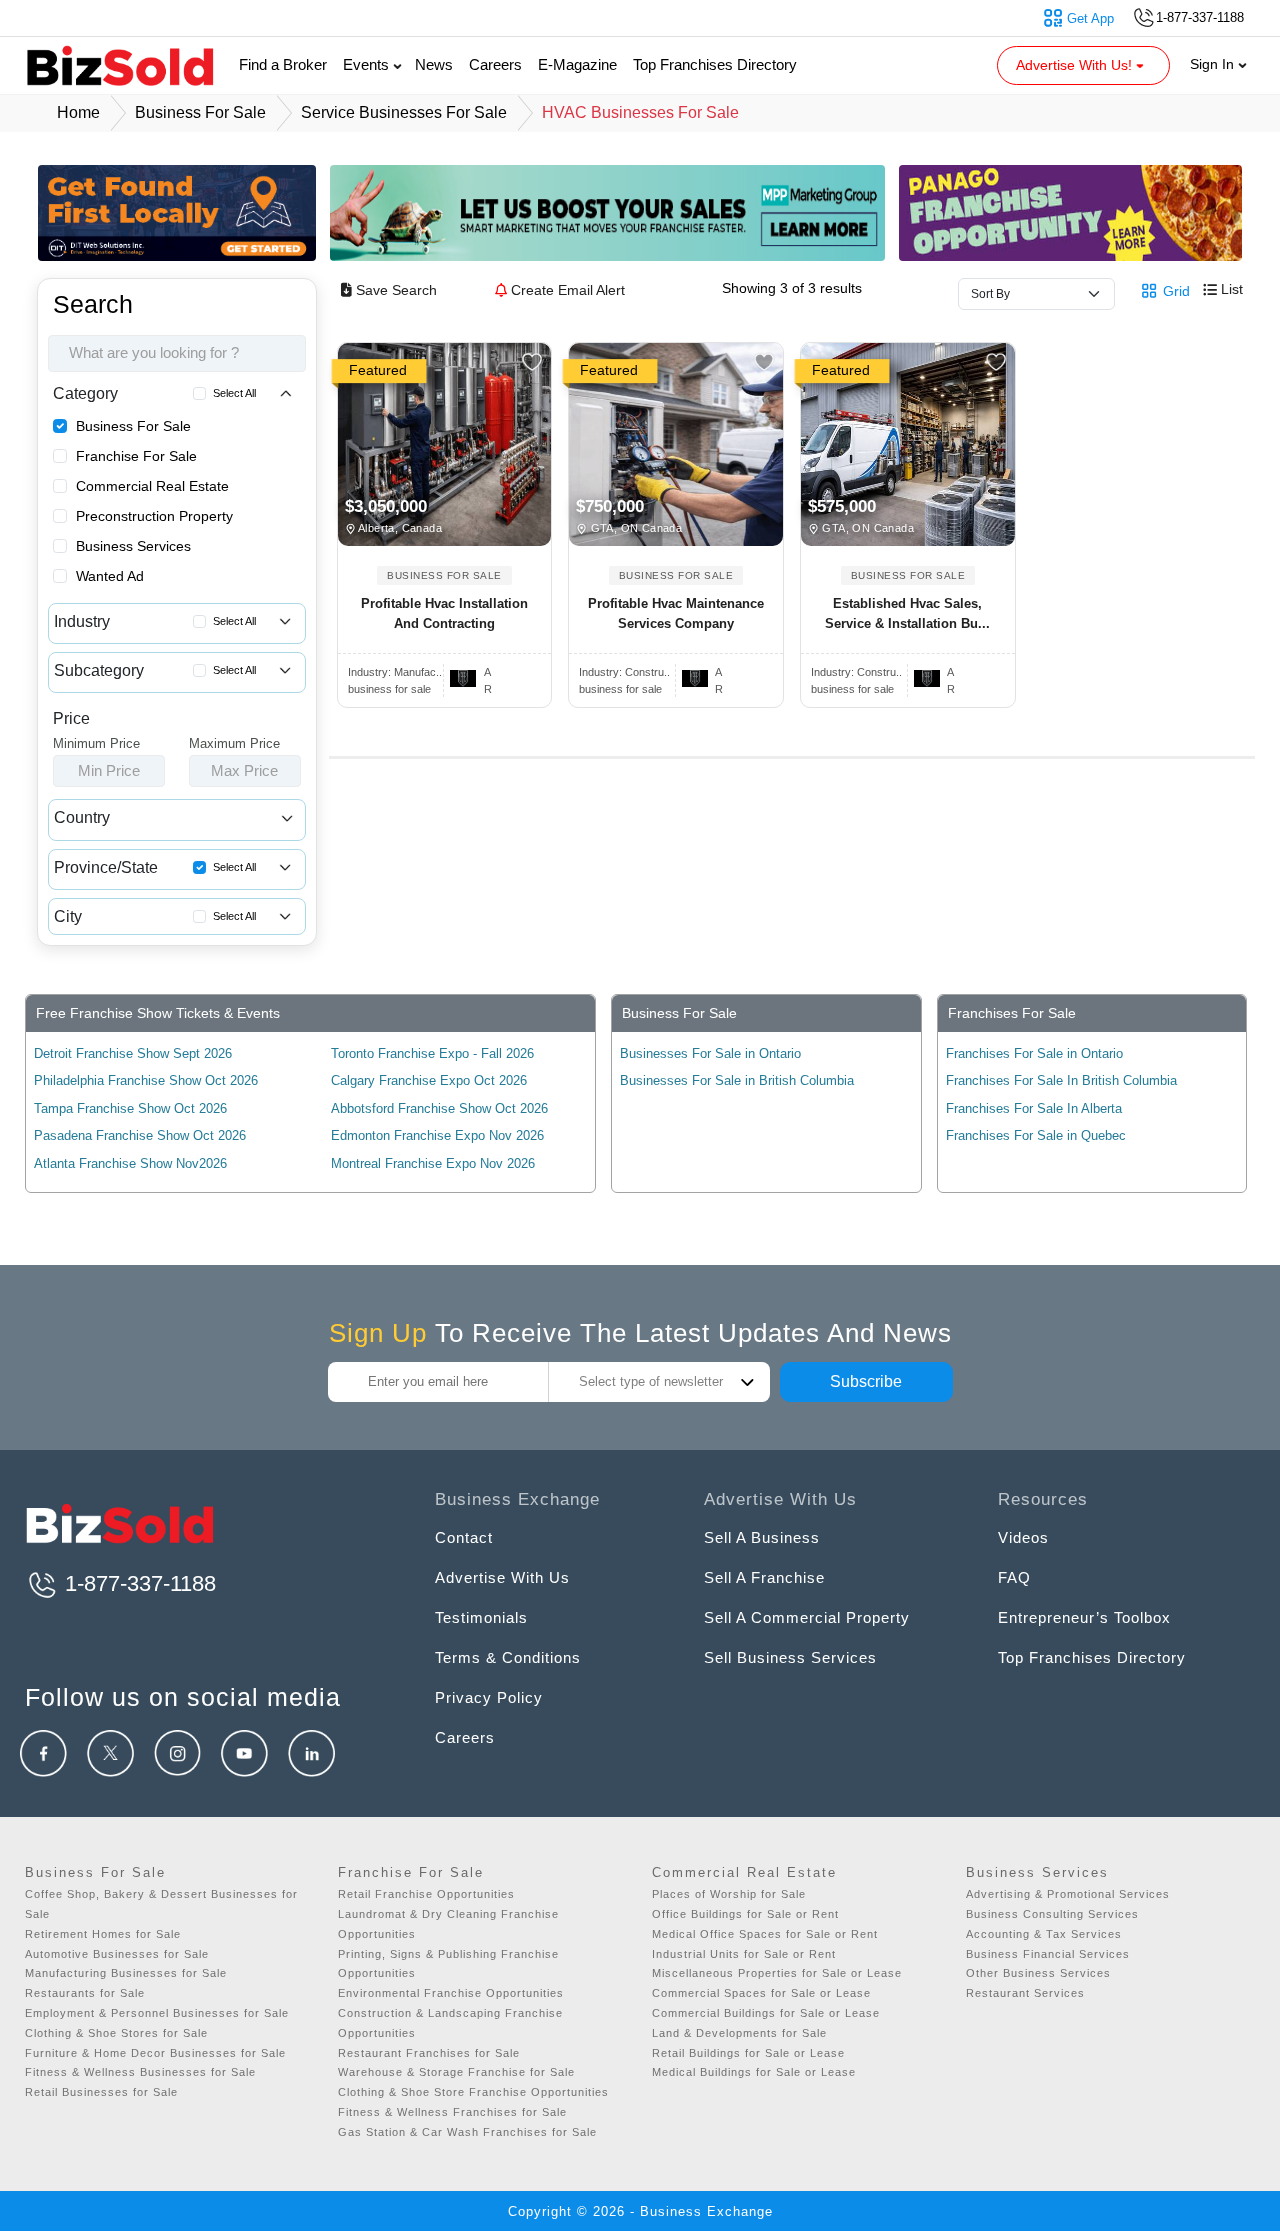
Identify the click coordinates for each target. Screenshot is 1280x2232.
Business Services (133, 546)
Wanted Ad (110, 576)
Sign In (1214, 64)
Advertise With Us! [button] (1076, 65)
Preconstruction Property (154, 516)
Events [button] (368, 64)
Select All (234, 393)
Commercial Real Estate (152, 486)
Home (78, 112)
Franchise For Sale (136, 456)
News (434, 64)
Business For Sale (133, 426)
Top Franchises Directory (715, 64)
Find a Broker (283, 64)
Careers (495, 64)
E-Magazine (577, 64)
